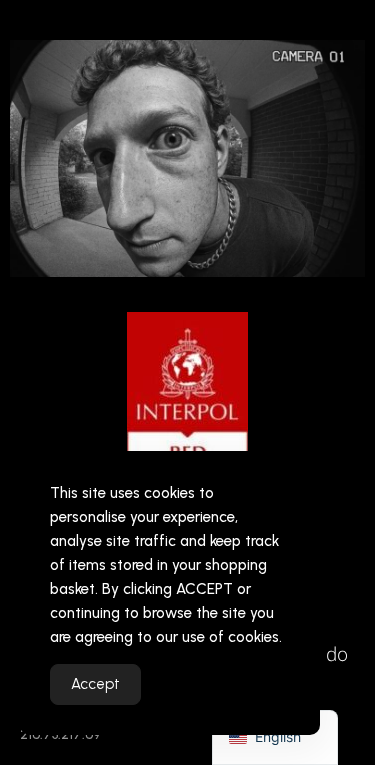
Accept (95, 684)
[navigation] (275, 737)
